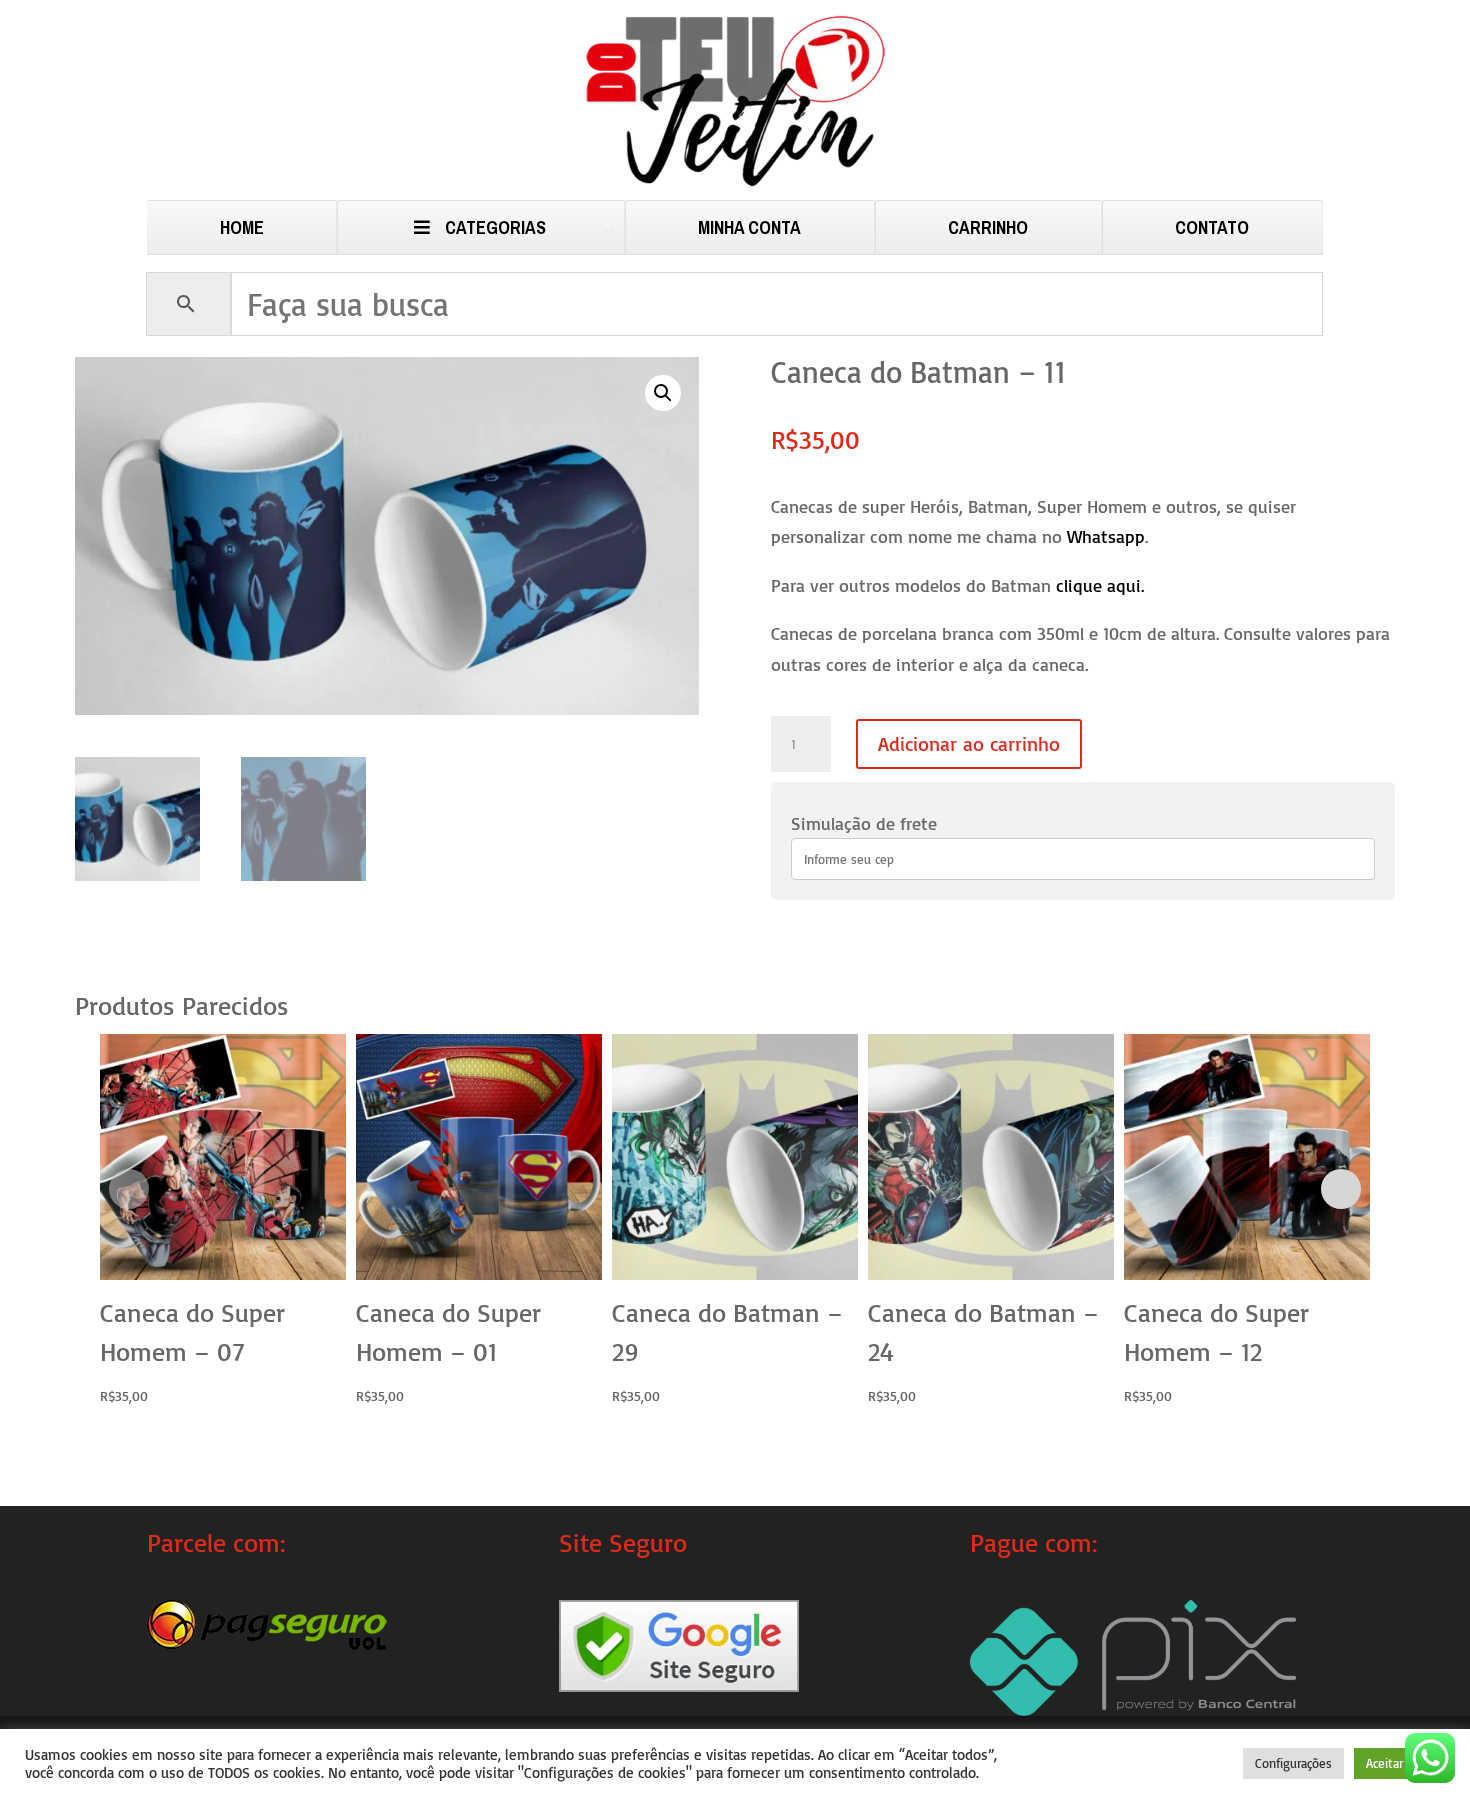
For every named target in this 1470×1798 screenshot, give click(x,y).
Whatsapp (1106, 536)
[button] (663, 393)
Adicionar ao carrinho (969, 743)
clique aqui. (1100, 585)
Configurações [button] (1293, 1763)
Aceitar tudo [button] (1399, 1763)
